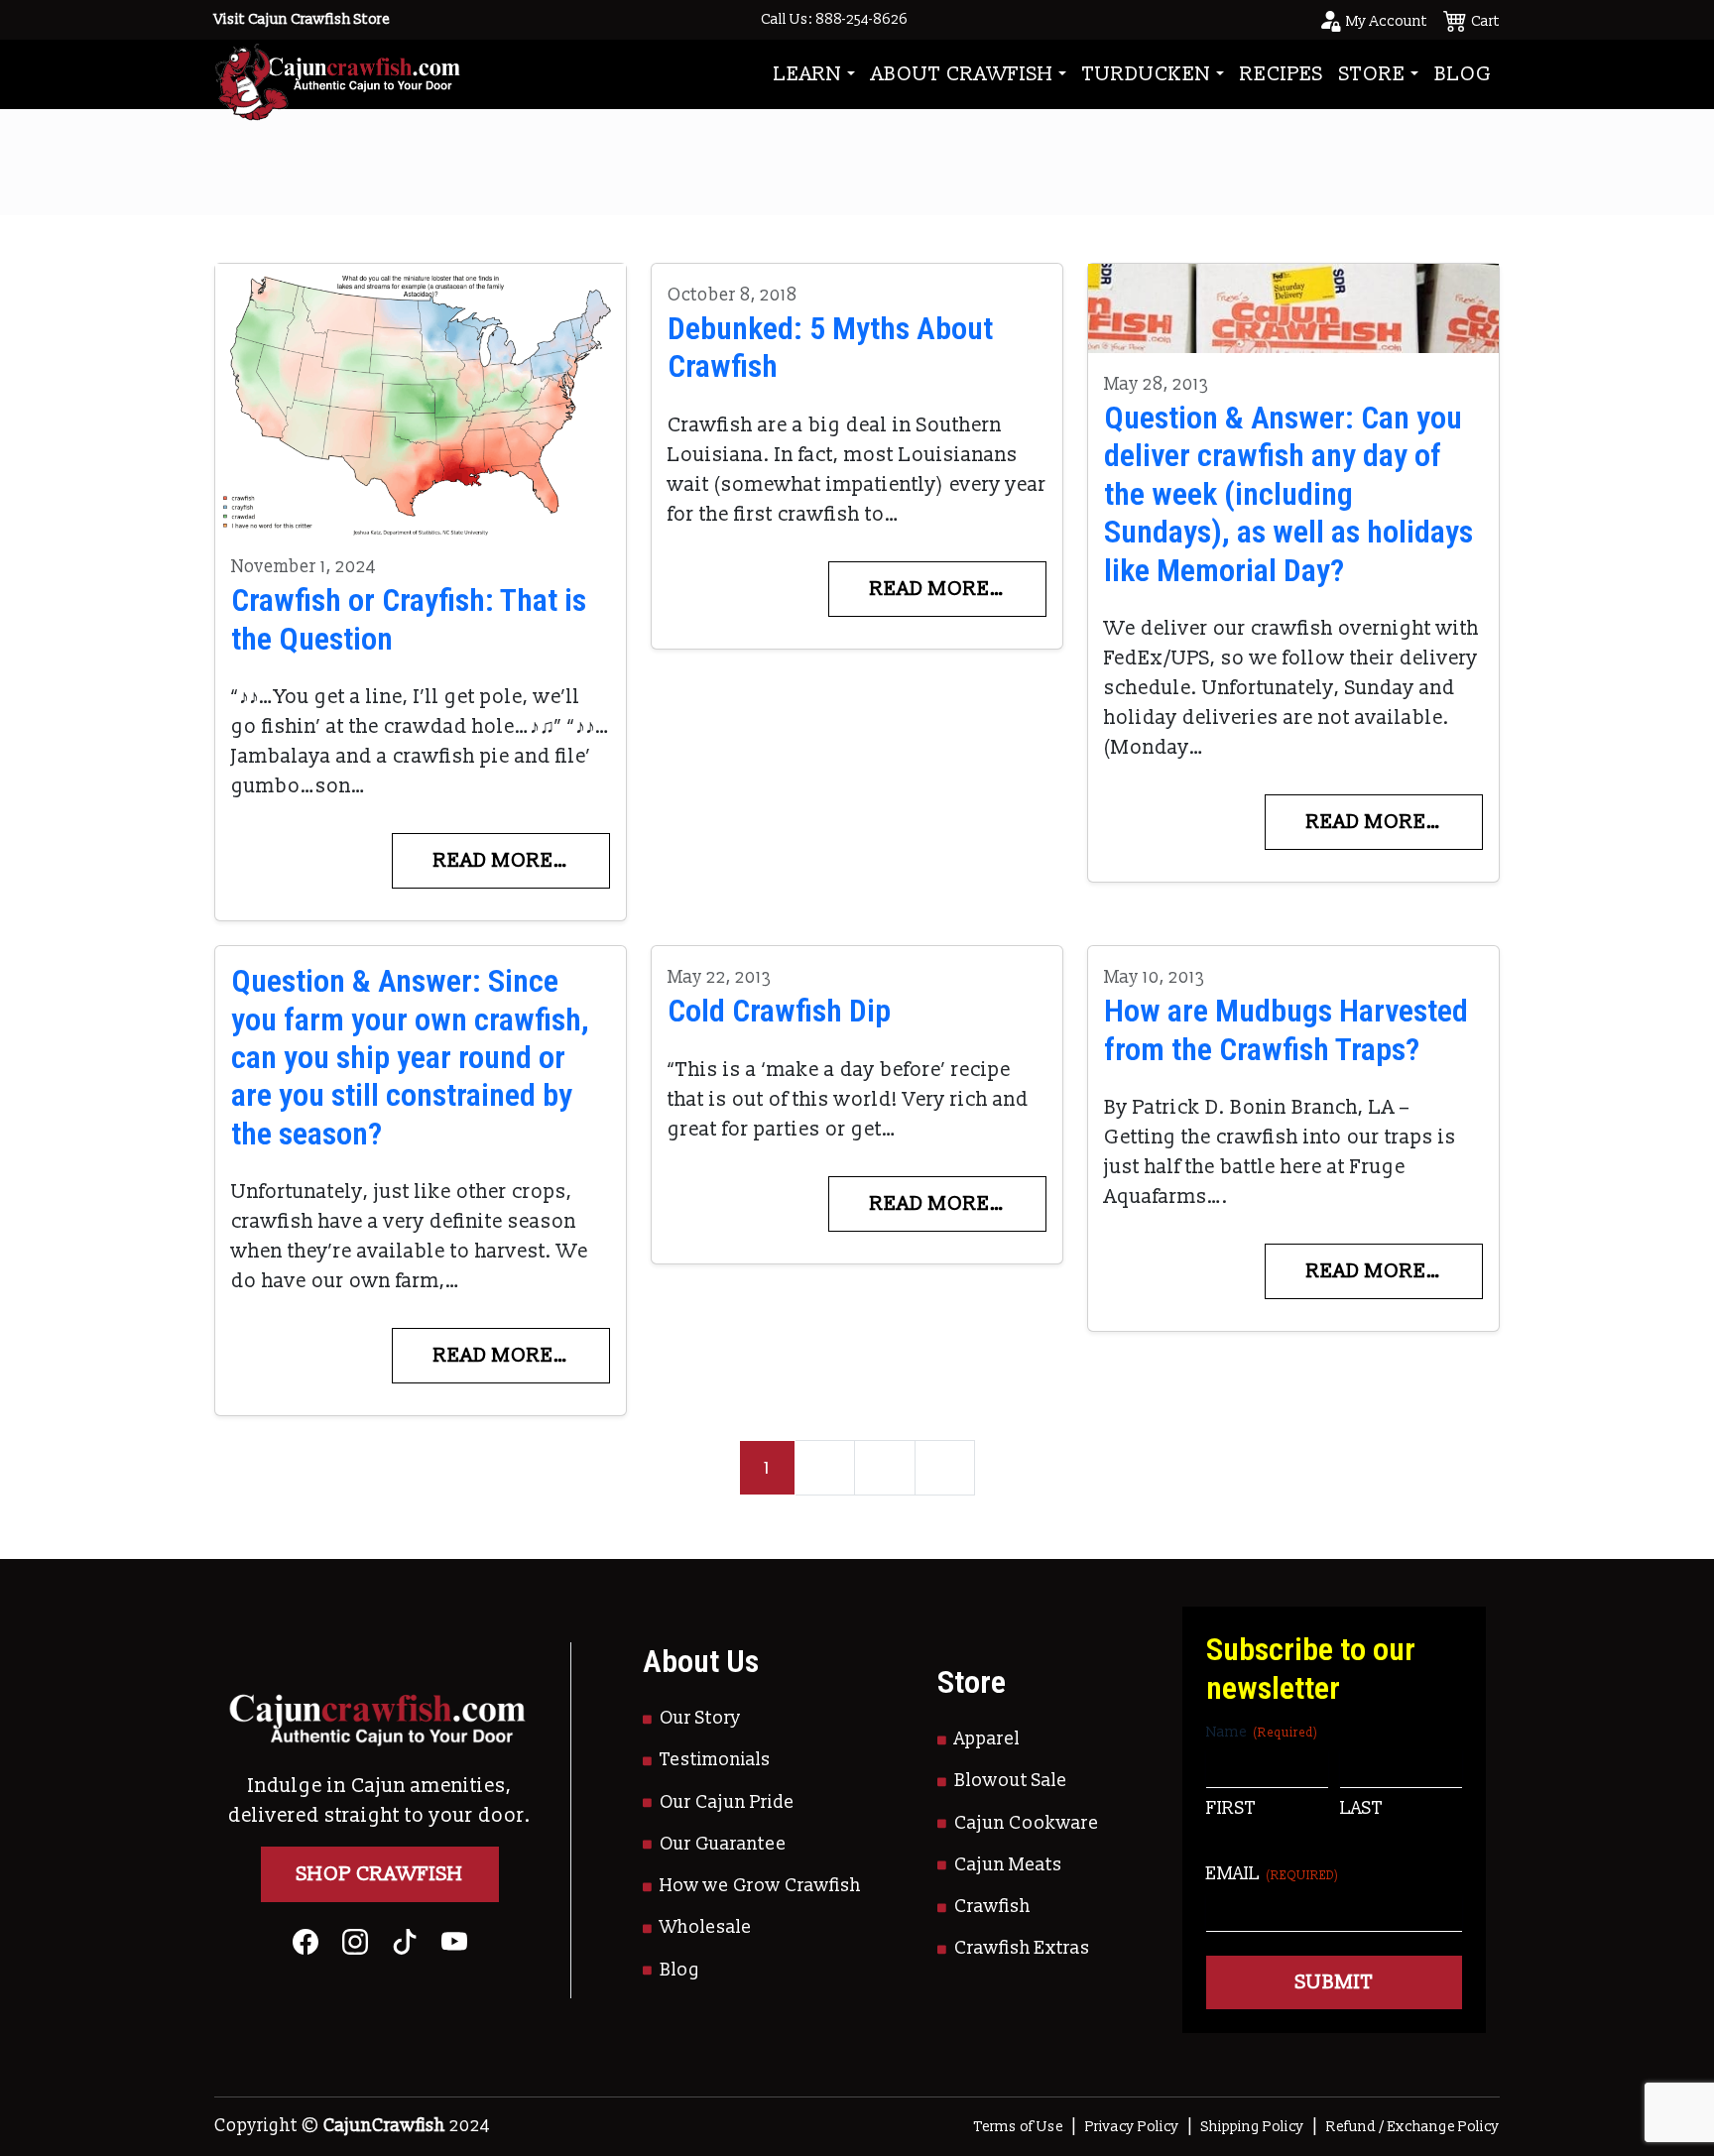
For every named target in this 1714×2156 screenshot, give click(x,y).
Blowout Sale (1011, 1781)
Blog (1463, 74)
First (1231, 1808)
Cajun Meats (1008, 1865)
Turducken (1147, 74)
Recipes (1282, 74)
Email (1273, 1874)
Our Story (700, 1718)
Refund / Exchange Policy (1413, 2127)
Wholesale (706, 1927)
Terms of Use (1019, 2127)
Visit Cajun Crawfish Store (302, 19)
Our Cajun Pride (727, 1802)
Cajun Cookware (1027, 1823)
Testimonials (715, 1760)
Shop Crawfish (380, 1874)
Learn (808, 74)
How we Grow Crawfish (760, 1886)
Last (1361, 1808)
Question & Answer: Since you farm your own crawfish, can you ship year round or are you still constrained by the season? (410, 1057)
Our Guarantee (723, 1844)
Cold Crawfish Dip (779, 1011)
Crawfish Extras (1022, 1948)
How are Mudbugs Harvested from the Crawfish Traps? (1286, 1029)
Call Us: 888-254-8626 (834, 19)
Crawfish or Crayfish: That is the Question (409, 619)
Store (1372, 74)
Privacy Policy (1132, 2127)
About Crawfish (962, 74)
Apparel (987, 1739)
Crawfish (992, 1907)
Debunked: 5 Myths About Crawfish (830, 347)
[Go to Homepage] (337, 74)
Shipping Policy (1253, 2127)
